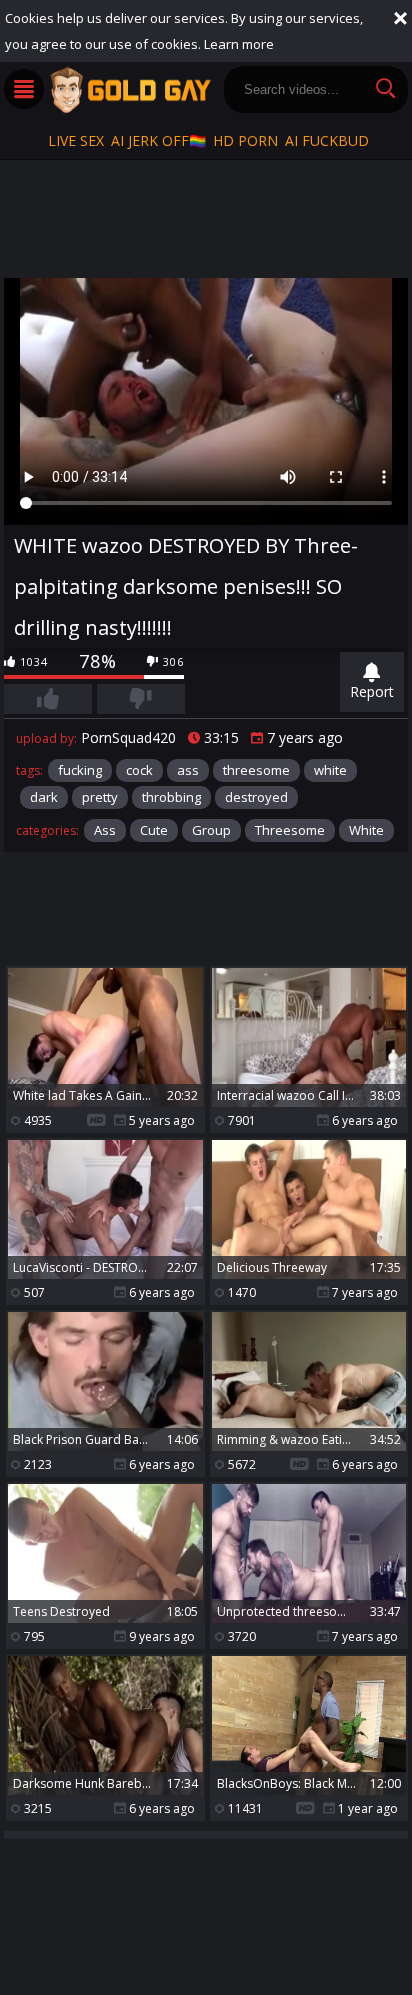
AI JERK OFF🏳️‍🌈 (158, 140)
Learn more (239, 44)
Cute (154, 830)
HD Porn (245, 140)
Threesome (290, 830)
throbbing (171, 797)
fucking (80, 770)
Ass (105, 830)
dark (44, 797)
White (366, 830)
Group (211, 830)
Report (372, 691)
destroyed (256, 797)
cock (139, 770)
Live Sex (76, 140)
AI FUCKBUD (327, 140)
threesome (256, 770)
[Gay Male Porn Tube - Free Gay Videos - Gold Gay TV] (130, 90)
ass (188, 770)
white (330, 770)
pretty (100, 797)
